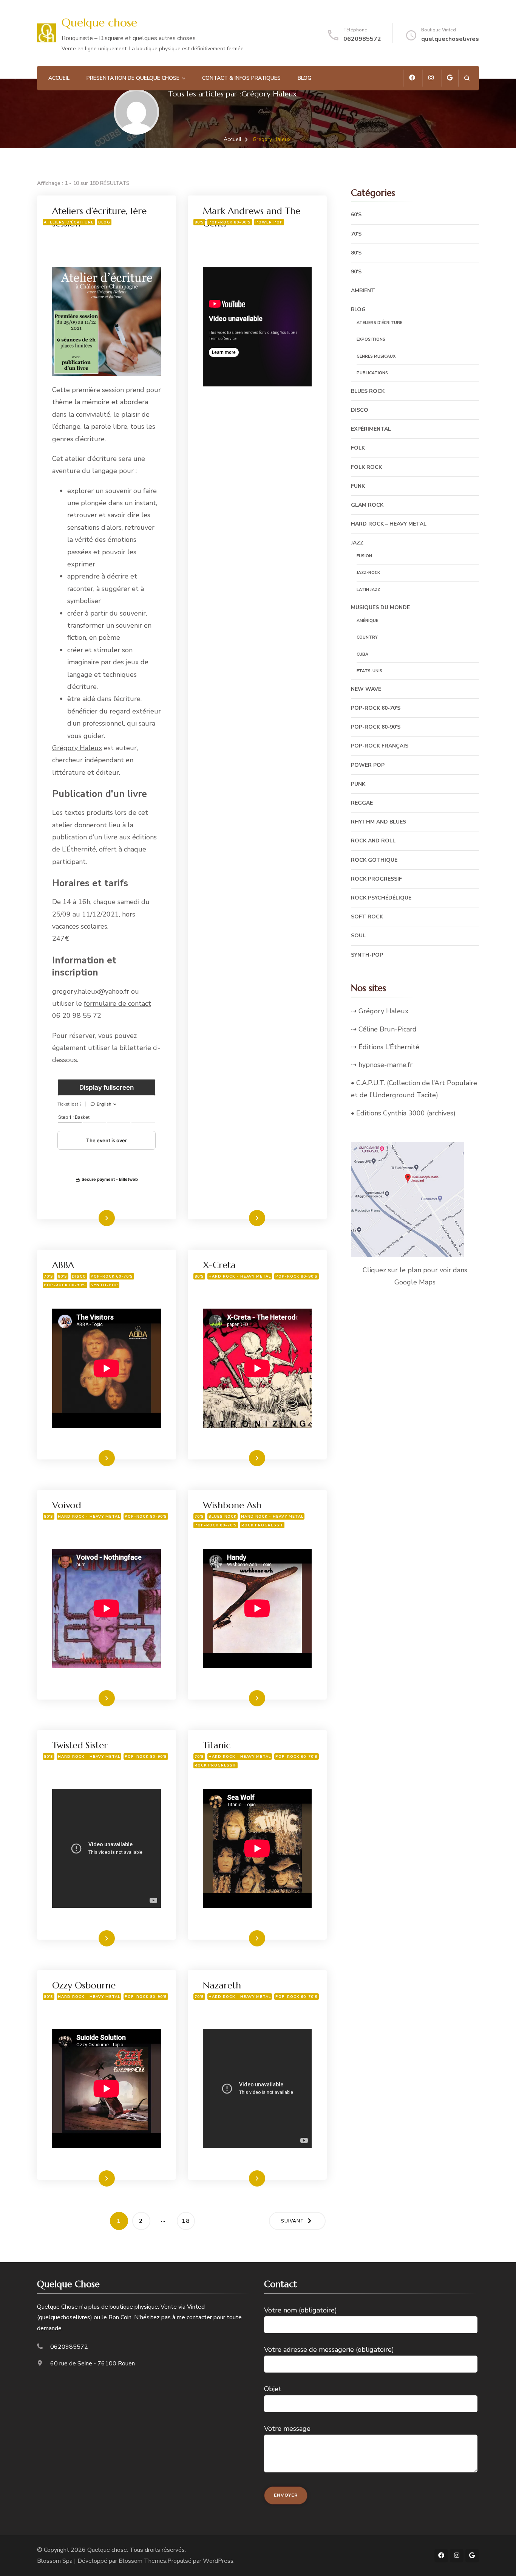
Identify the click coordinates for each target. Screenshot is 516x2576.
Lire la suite (93, 1218)
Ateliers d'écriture (69, 222)
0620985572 (362, 39)
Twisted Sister (80, 1745)
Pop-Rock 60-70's (112, 1276)
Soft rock (367, 917)
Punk (358, 784)
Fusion (364, 556)
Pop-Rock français (380, 746)
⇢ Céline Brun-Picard (384, 1029)
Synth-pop (104, 1285)
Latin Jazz (368, 590)
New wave (366, 689)
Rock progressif (262, 1525)
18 (188, 2221)
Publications (372, 373)
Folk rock (366, 467)
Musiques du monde (380, 607)
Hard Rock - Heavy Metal (240, 1276)
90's (356, 272)
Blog (304, 78)
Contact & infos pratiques (241, 78)
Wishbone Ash (232, 1505)
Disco (79, 1276)
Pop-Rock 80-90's (230, 222)
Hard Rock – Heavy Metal (389, 524)
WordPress (218, 2561)
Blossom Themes (142, 2561)
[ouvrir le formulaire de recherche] (467, 78)
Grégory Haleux (77, 748)
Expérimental (371, 429)
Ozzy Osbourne (84, 1985)
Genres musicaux (376, 356)
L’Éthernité (79, 849)
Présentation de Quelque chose (133, 78)
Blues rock (222, 1516)
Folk (358, 448)
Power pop (269, 222)
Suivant (293, 2221)
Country (367, 637)
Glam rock (367, 505)
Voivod (67, 1505)
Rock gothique (374, 860)
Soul (358, 936)
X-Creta (219, 1265)
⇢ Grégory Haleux (380, 1011)
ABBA (63, 1265)
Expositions (371, 339)
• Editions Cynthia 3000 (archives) (403, 1113)
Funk (358, 486)
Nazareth (222, 1985)
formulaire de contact (117, 1003)
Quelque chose (99, 22)
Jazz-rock (368, 573)
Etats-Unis (369, 671)
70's (49, 1276)
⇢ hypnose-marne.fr (382, 1065)
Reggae (362, 803)
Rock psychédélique (381, 898)
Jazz (357, 543)
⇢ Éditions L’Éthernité (385, 1047)
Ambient (363, 291)
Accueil (59, 78)
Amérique (367, 621)
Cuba (362, 654)
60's (356, 215)
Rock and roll (373, 841)
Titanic (217, 1745)
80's (199, 222)
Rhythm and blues (379, 822)
